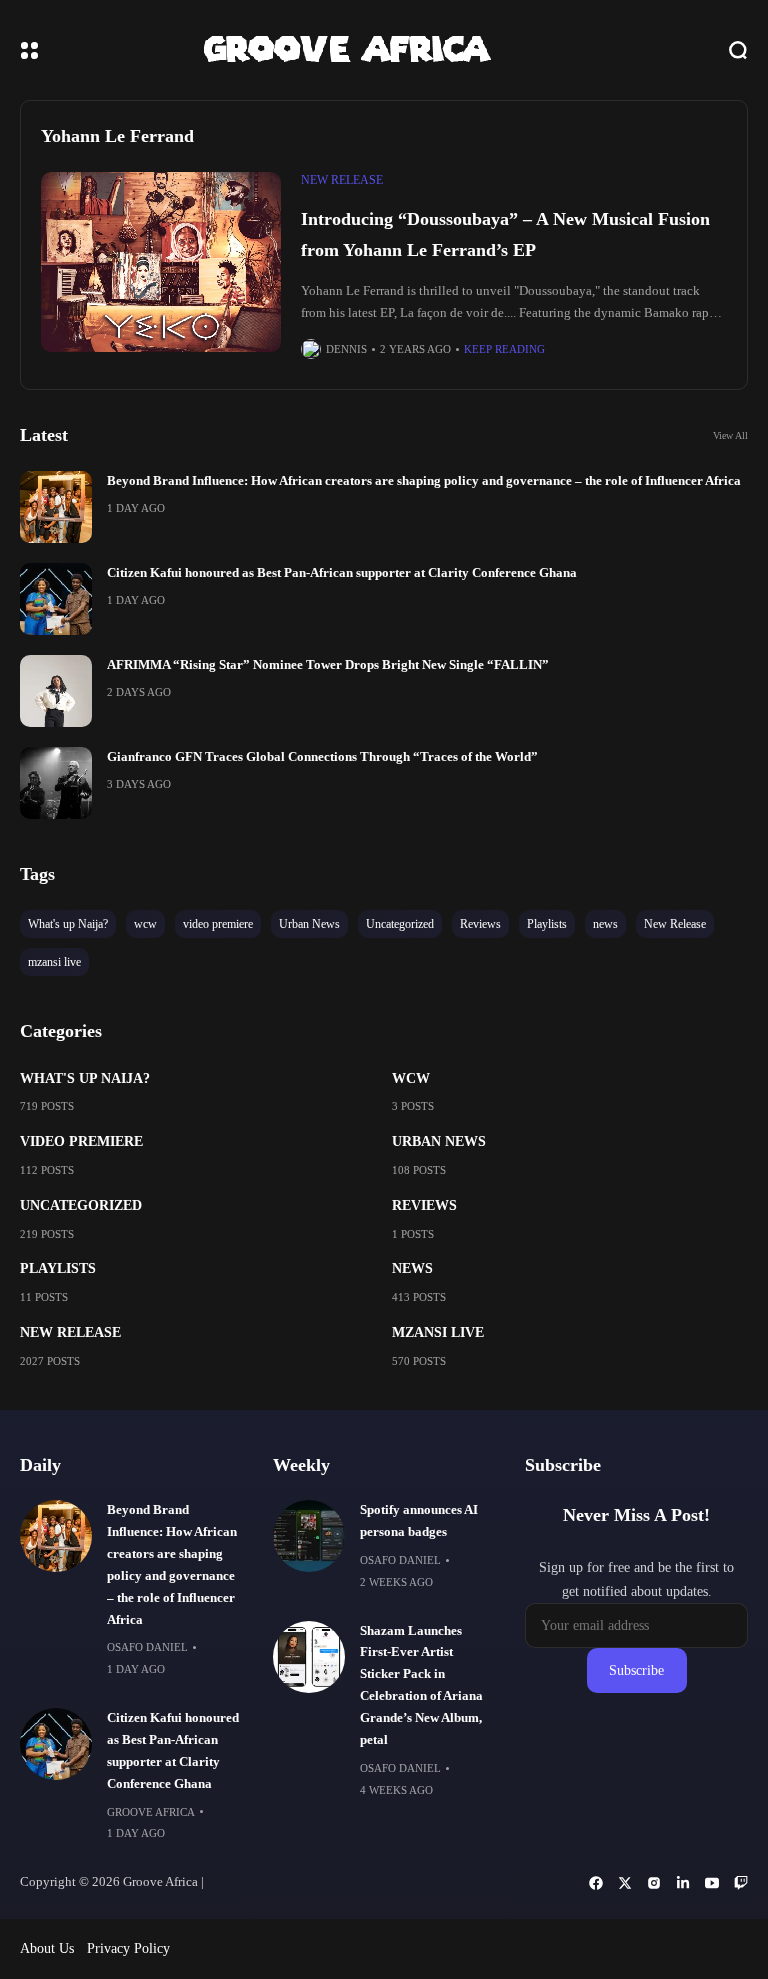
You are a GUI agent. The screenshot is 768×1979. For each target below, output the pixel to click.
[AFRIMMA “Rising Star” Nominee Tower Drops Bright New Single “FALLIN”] (56, 691)
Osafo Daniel (147, 1647)
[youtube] (712, 1883)
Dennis (346, 349)
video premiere (81, 1141)
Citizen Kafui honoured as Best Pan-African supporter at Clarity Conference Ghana (342, 573)
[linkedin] (683, 1883)
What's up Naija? (85, 1078)
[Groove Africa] (384, 50)
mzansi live (438, 1332)
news (412, 1268)
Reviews (424, 1205)
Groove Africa (151, 1812)
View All (730, 435)
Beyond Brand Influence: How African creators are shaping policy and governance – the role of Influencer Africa (424, 481)
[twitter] (625, 1883)
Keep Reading (504, 349)
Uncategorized (81, 1205)
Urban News (439, 1141)
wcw (411, 1078)
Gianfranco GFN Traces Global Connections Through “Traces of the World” (322, 757)
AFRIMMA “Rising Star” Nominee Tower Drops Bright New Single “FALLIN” (328, 665)
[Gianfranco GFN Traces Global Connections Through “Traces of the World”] (56, 783)
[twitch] (741, 1883)
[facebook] (596, 1883)
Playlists (58, 1268)
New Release (342, 180)
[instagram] (654, 1883)
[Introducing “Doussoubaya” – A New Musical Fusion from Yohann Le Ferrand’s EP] (161, 262)
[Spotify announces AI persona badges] (309, 1536)
